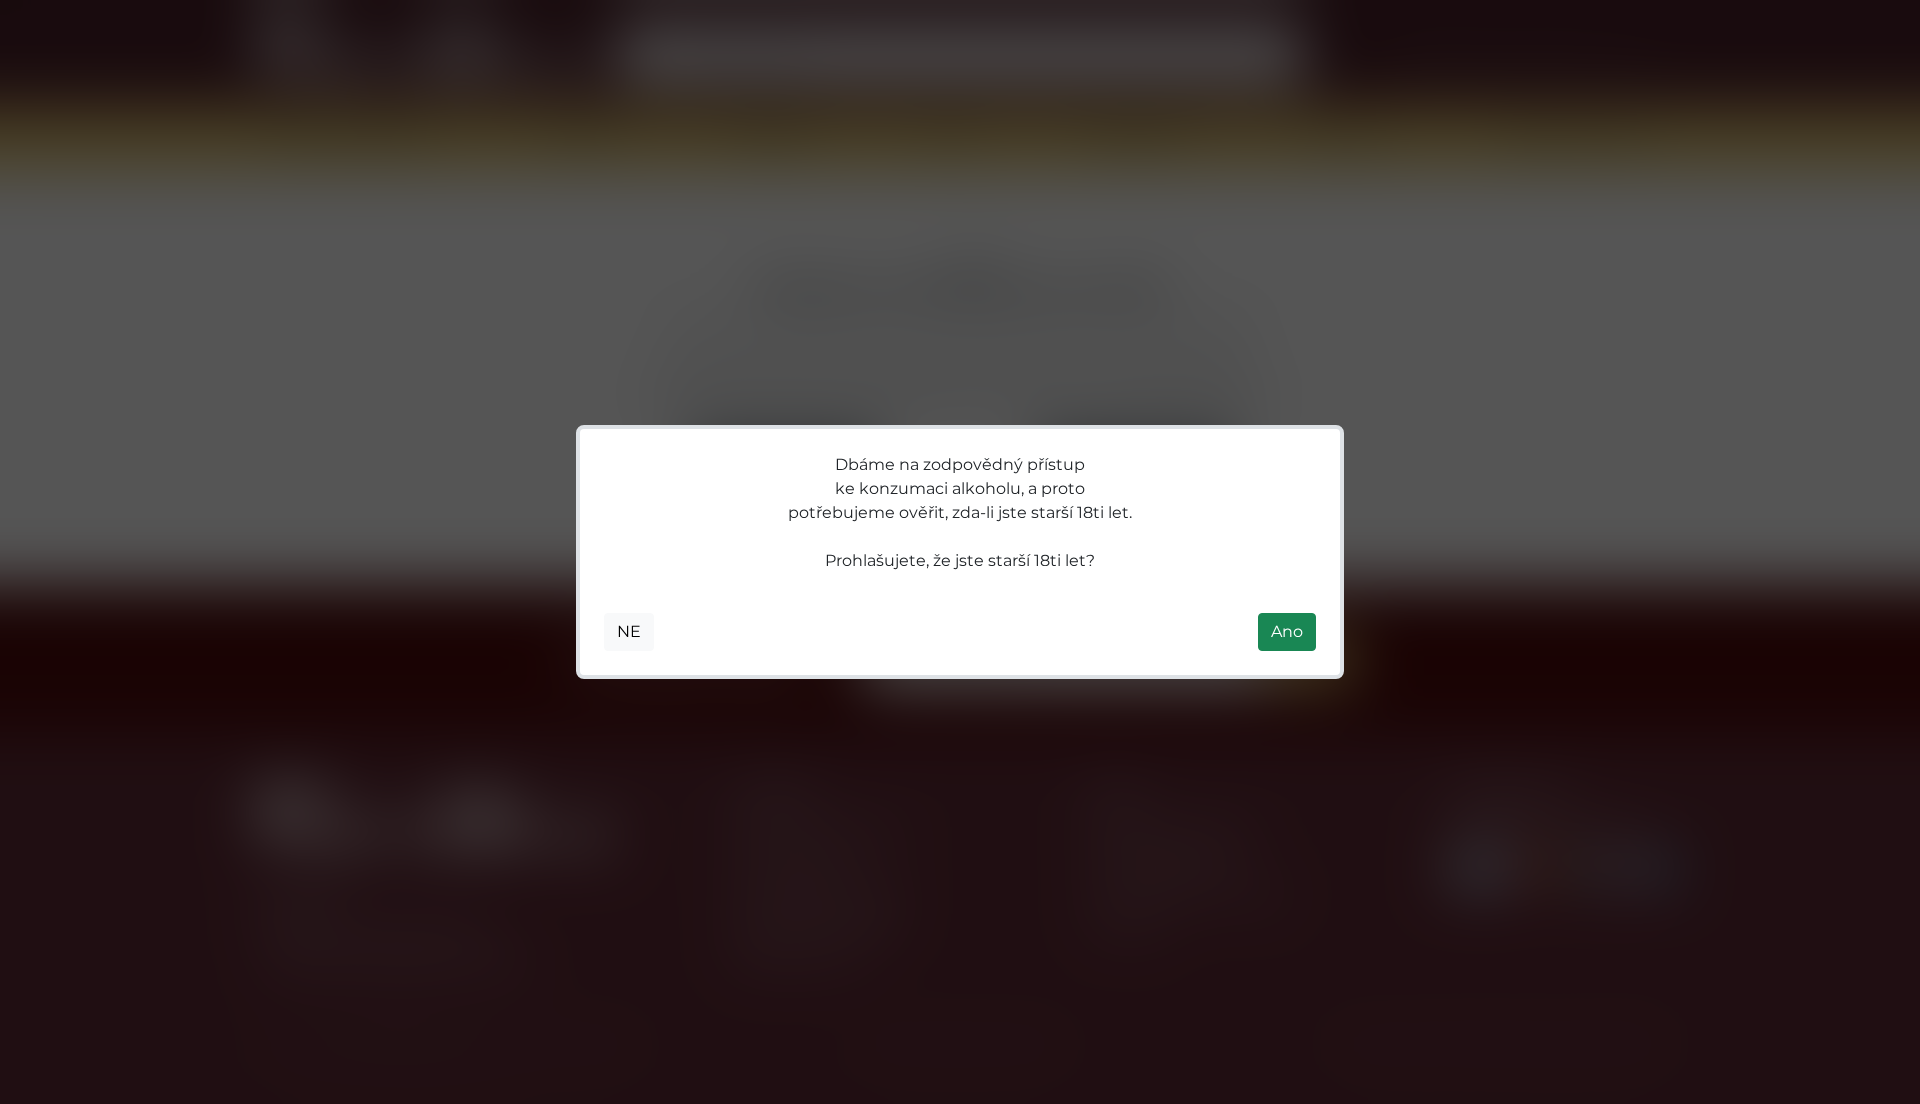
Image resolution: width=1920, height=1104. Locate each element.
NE (629, 631)
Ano (1287, 631)
